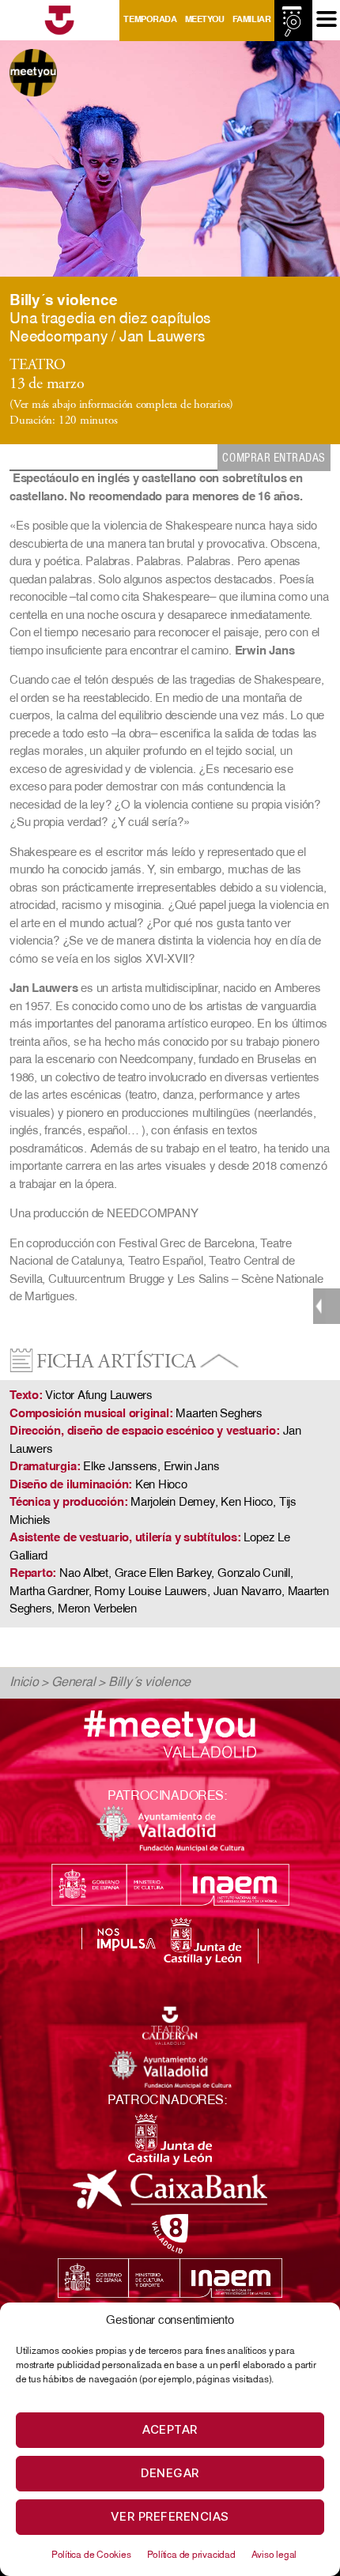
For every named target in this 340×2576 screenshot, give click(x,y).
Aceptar (170, 2429)
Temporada (150, 20)
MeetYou (205, 20)
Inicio (24, 1683)
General (73, 1683)
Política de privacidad (191, 2555)
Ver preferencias (170, 2516)
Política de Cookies (91, 2555)
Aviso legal (274, 2555)
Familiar (252, 20)
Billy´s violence (149, 1683)
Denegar (170, 2473)
